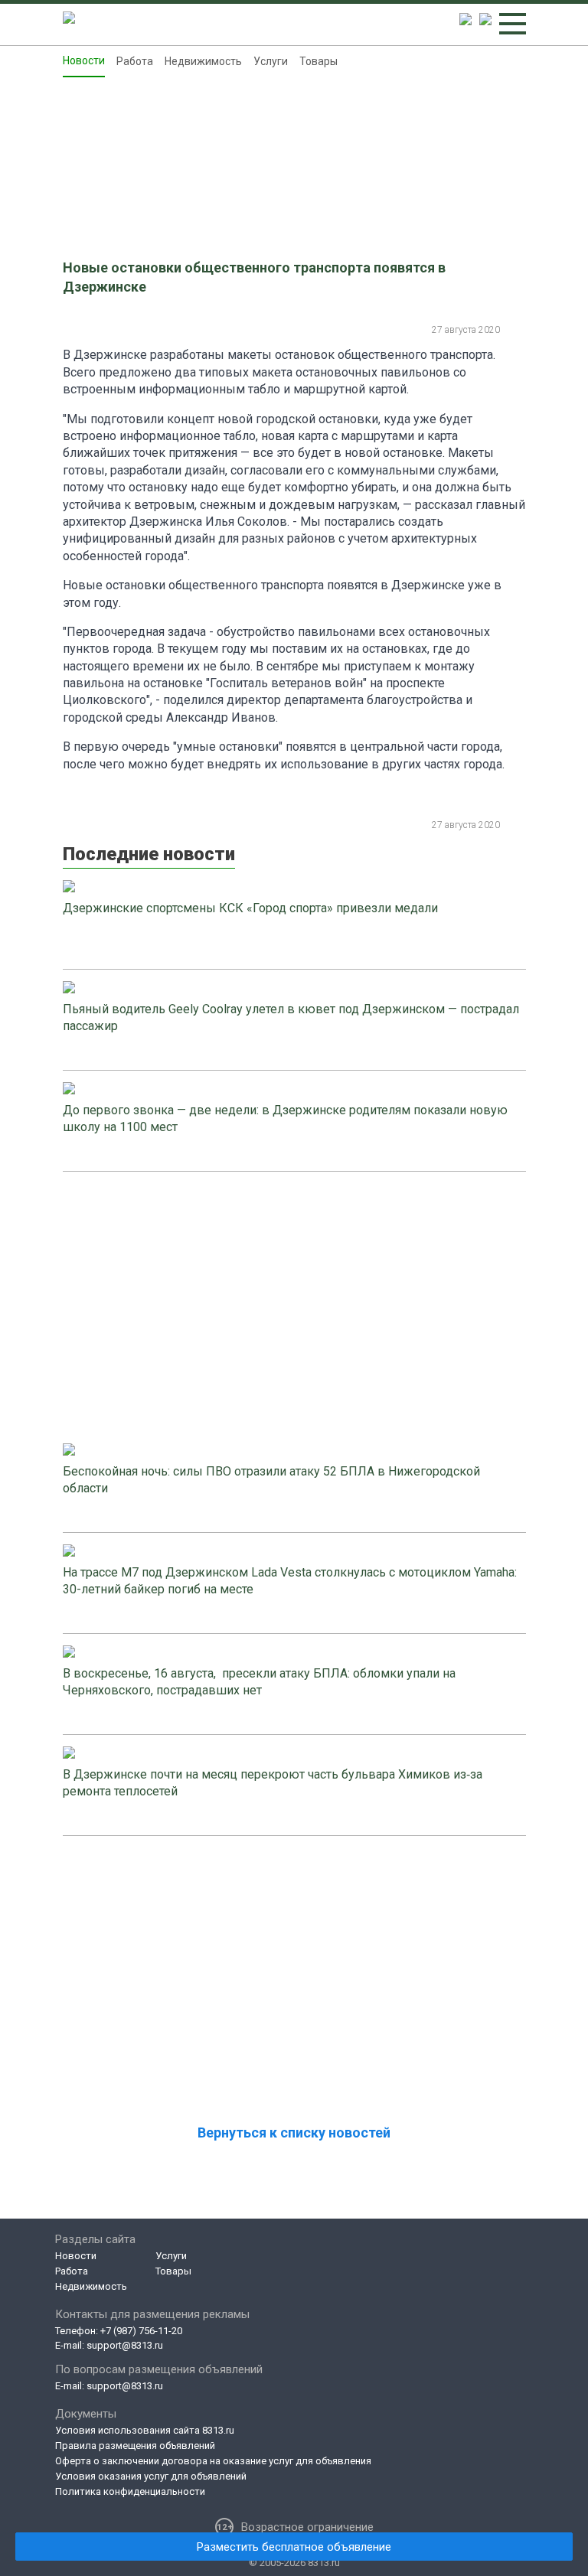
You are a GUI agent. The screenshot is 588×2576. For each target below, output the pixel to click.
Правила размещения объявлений (135, 2446)
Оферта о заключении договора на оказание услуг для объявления (213, 2461)
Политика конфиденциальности (130, 2491)
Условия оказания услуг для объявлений (151, 2476)
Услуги (271, 61)
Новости (84, 60)
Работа (135, 61)
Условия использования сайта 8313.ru (145, 2430)
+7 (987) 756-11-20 (141, 2331)
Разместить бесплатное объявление (294, 2547)
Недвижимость (203, 61)
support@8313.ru (125, 2345)
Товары (318, 61)
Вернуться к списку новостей (294, 2133)
